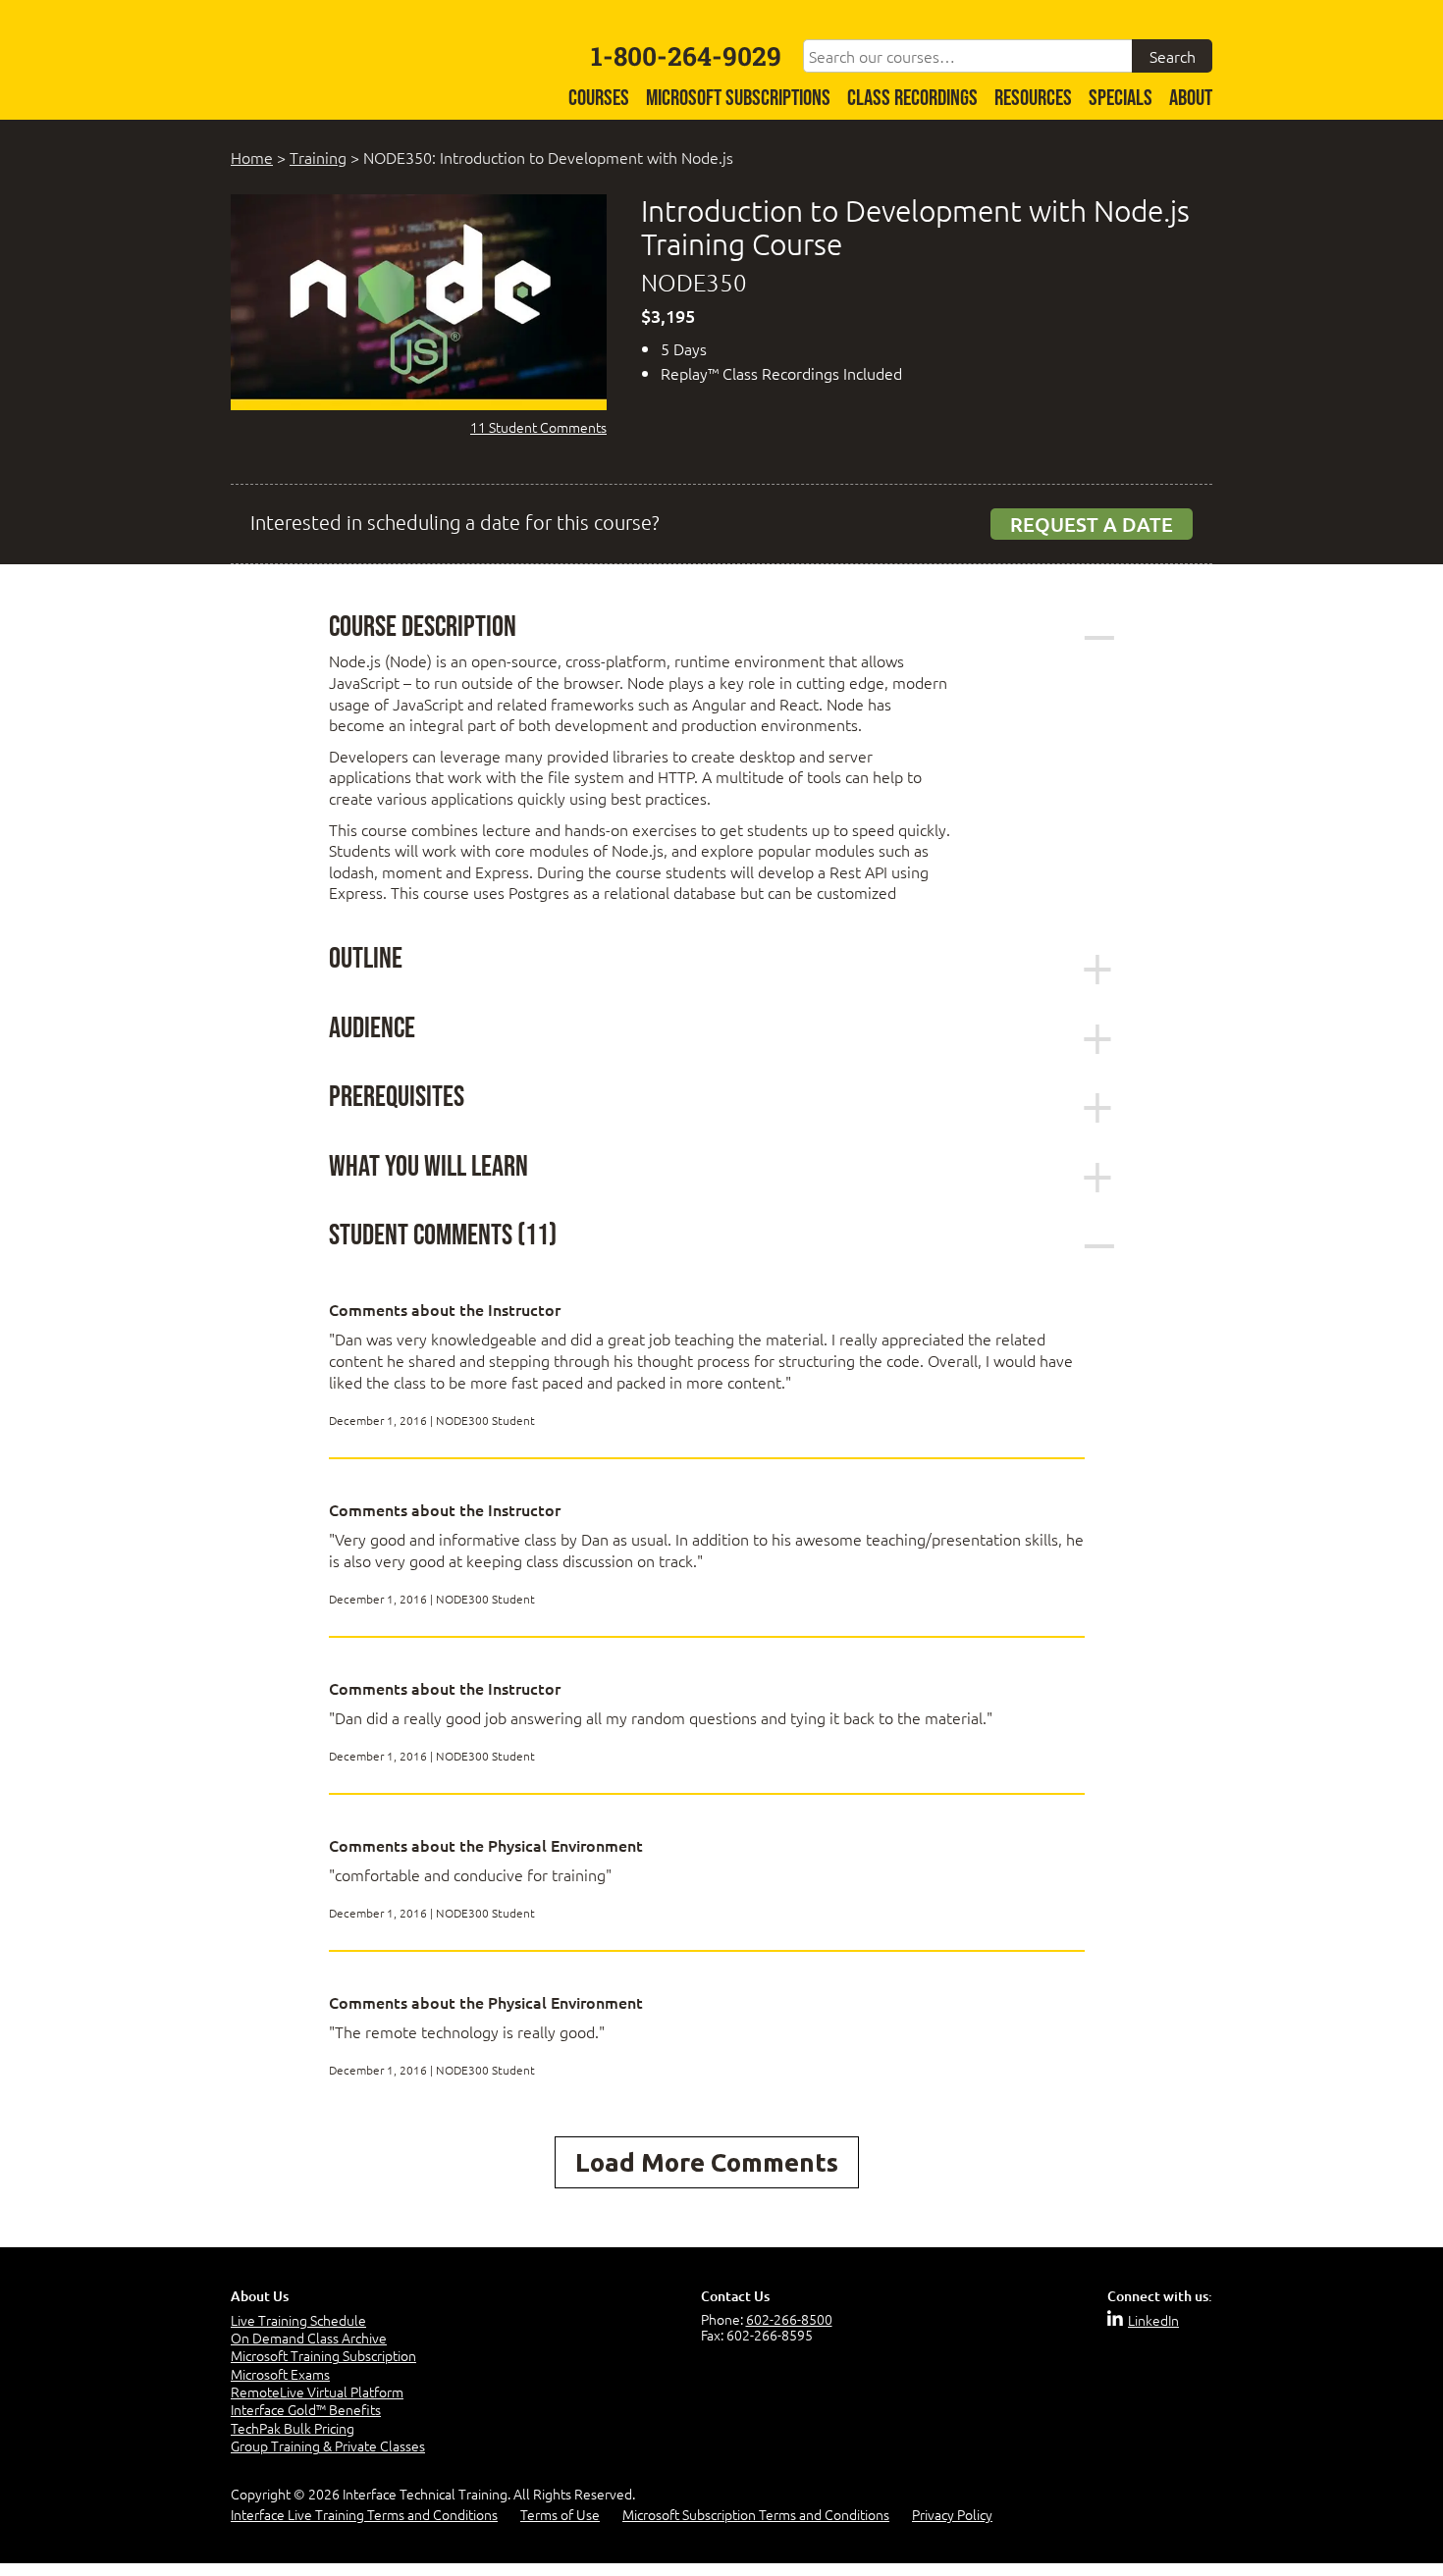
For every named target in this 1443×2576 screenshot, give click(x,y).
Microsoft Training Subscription (323, 2355)
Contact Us (735, 2296)
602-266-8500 (789, 2319)
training (318, 157)
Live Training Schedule (298, 2320)
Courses (599, 99)
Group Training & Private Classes (328, 2445)
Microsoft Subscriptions (738, 99)
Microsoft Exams (280, 2374)
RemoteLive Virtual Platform (317, 2392)
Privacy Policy (952, 2514)
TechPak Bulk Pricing (293, 2428)
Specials (1121, 99)
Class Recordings (912, 99)
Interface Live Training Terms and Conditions (364, 2514)
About (1191, 99)
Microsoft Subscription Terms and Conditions (756, 2514)
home (252, 157)
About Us (260, 2296)
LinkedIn (1153, 2320)
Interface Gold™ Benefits (306, 2409)
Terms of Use (560, 2514)
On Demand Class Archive (309, 2338)
